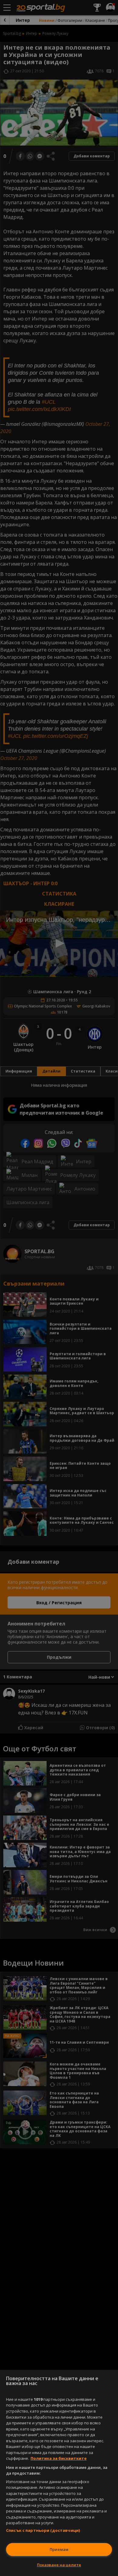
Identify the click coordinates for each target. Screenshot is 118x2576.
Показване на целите (59, 2565)
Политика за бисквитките (59, 2458)
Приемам (59, 2549)
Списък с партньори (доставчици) (43, 2530)
